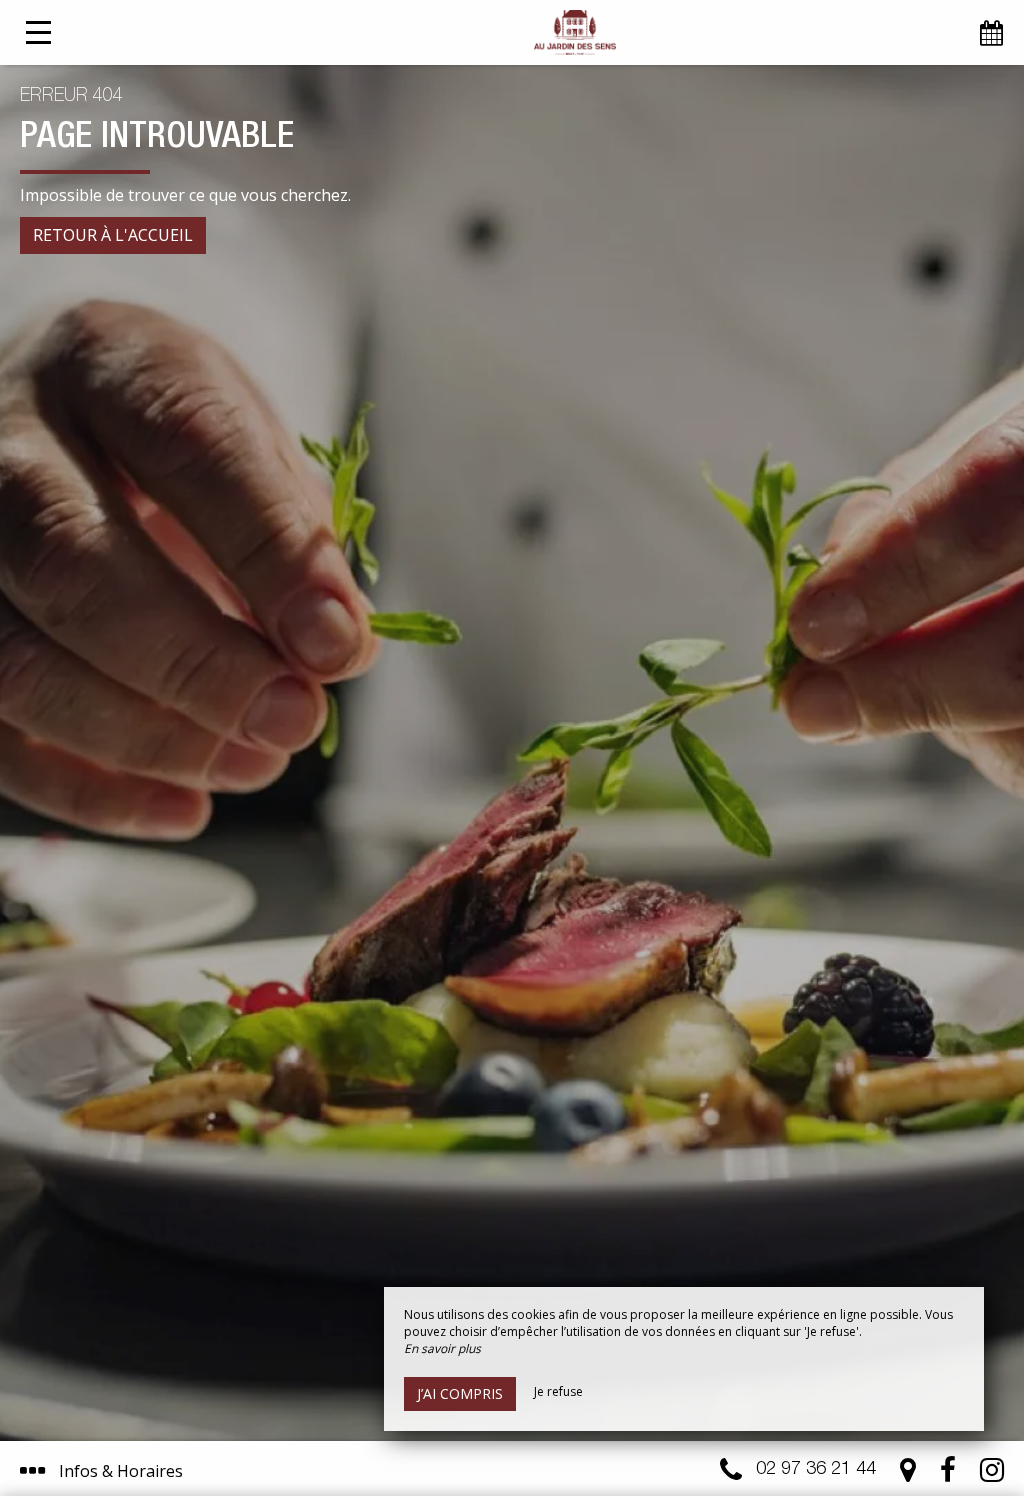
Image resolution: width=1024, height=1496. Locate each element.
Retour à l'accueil (113, 235)
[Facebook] (948, 1474)
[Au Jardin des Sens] (575, 32)
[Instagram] (992, 1474)
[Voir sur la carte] (908, 1474)
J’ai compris (460, 1393)
